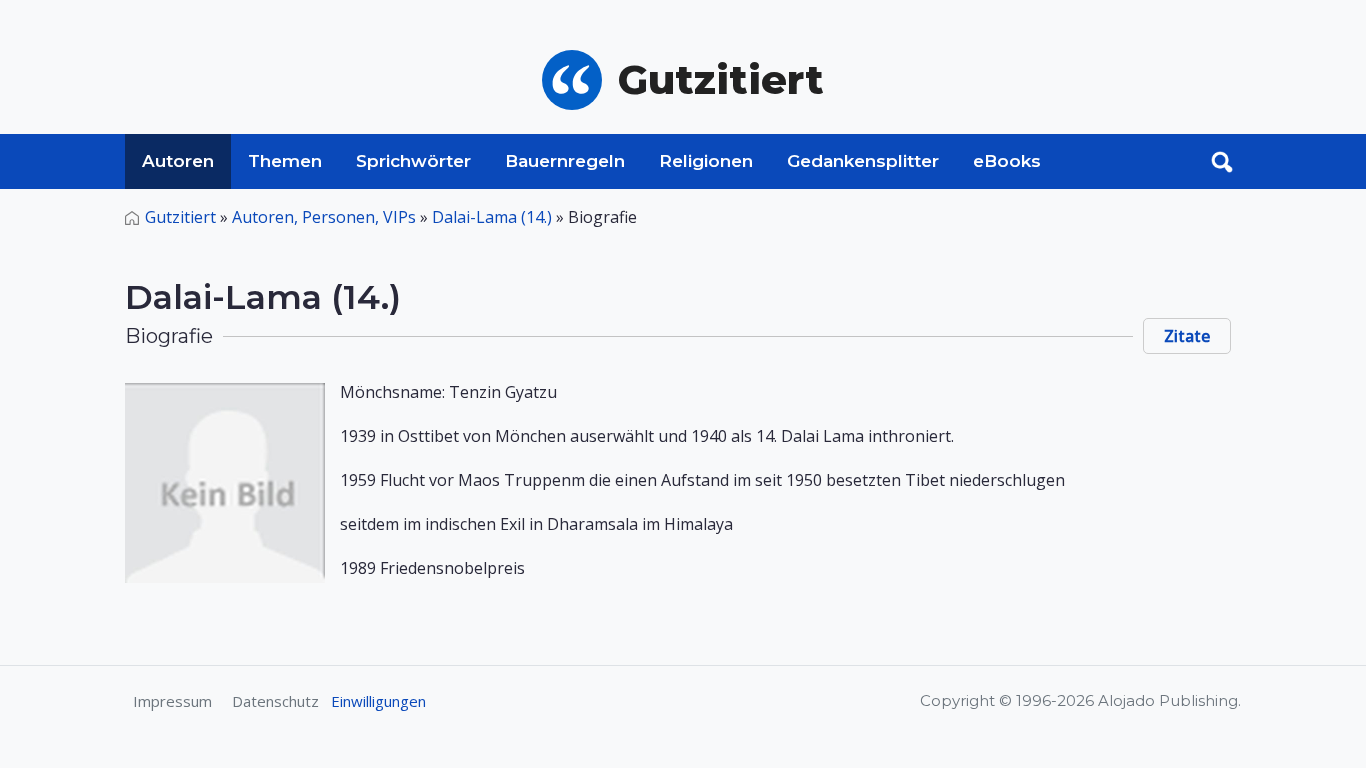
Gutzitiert (180, 217)
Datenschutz (275, 701)
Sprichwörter (413, 161)
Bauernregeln (565, 161)
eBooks (1007, 161)
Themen (285, 161)
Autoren (178, 161)
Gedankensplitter (863, 161)
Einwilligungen (378, 701)
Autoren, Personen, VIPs (324, 217)
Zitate (1187, 336)
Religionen (706, 161)
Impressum (172, 701)
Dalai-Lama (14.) (492, 217)
